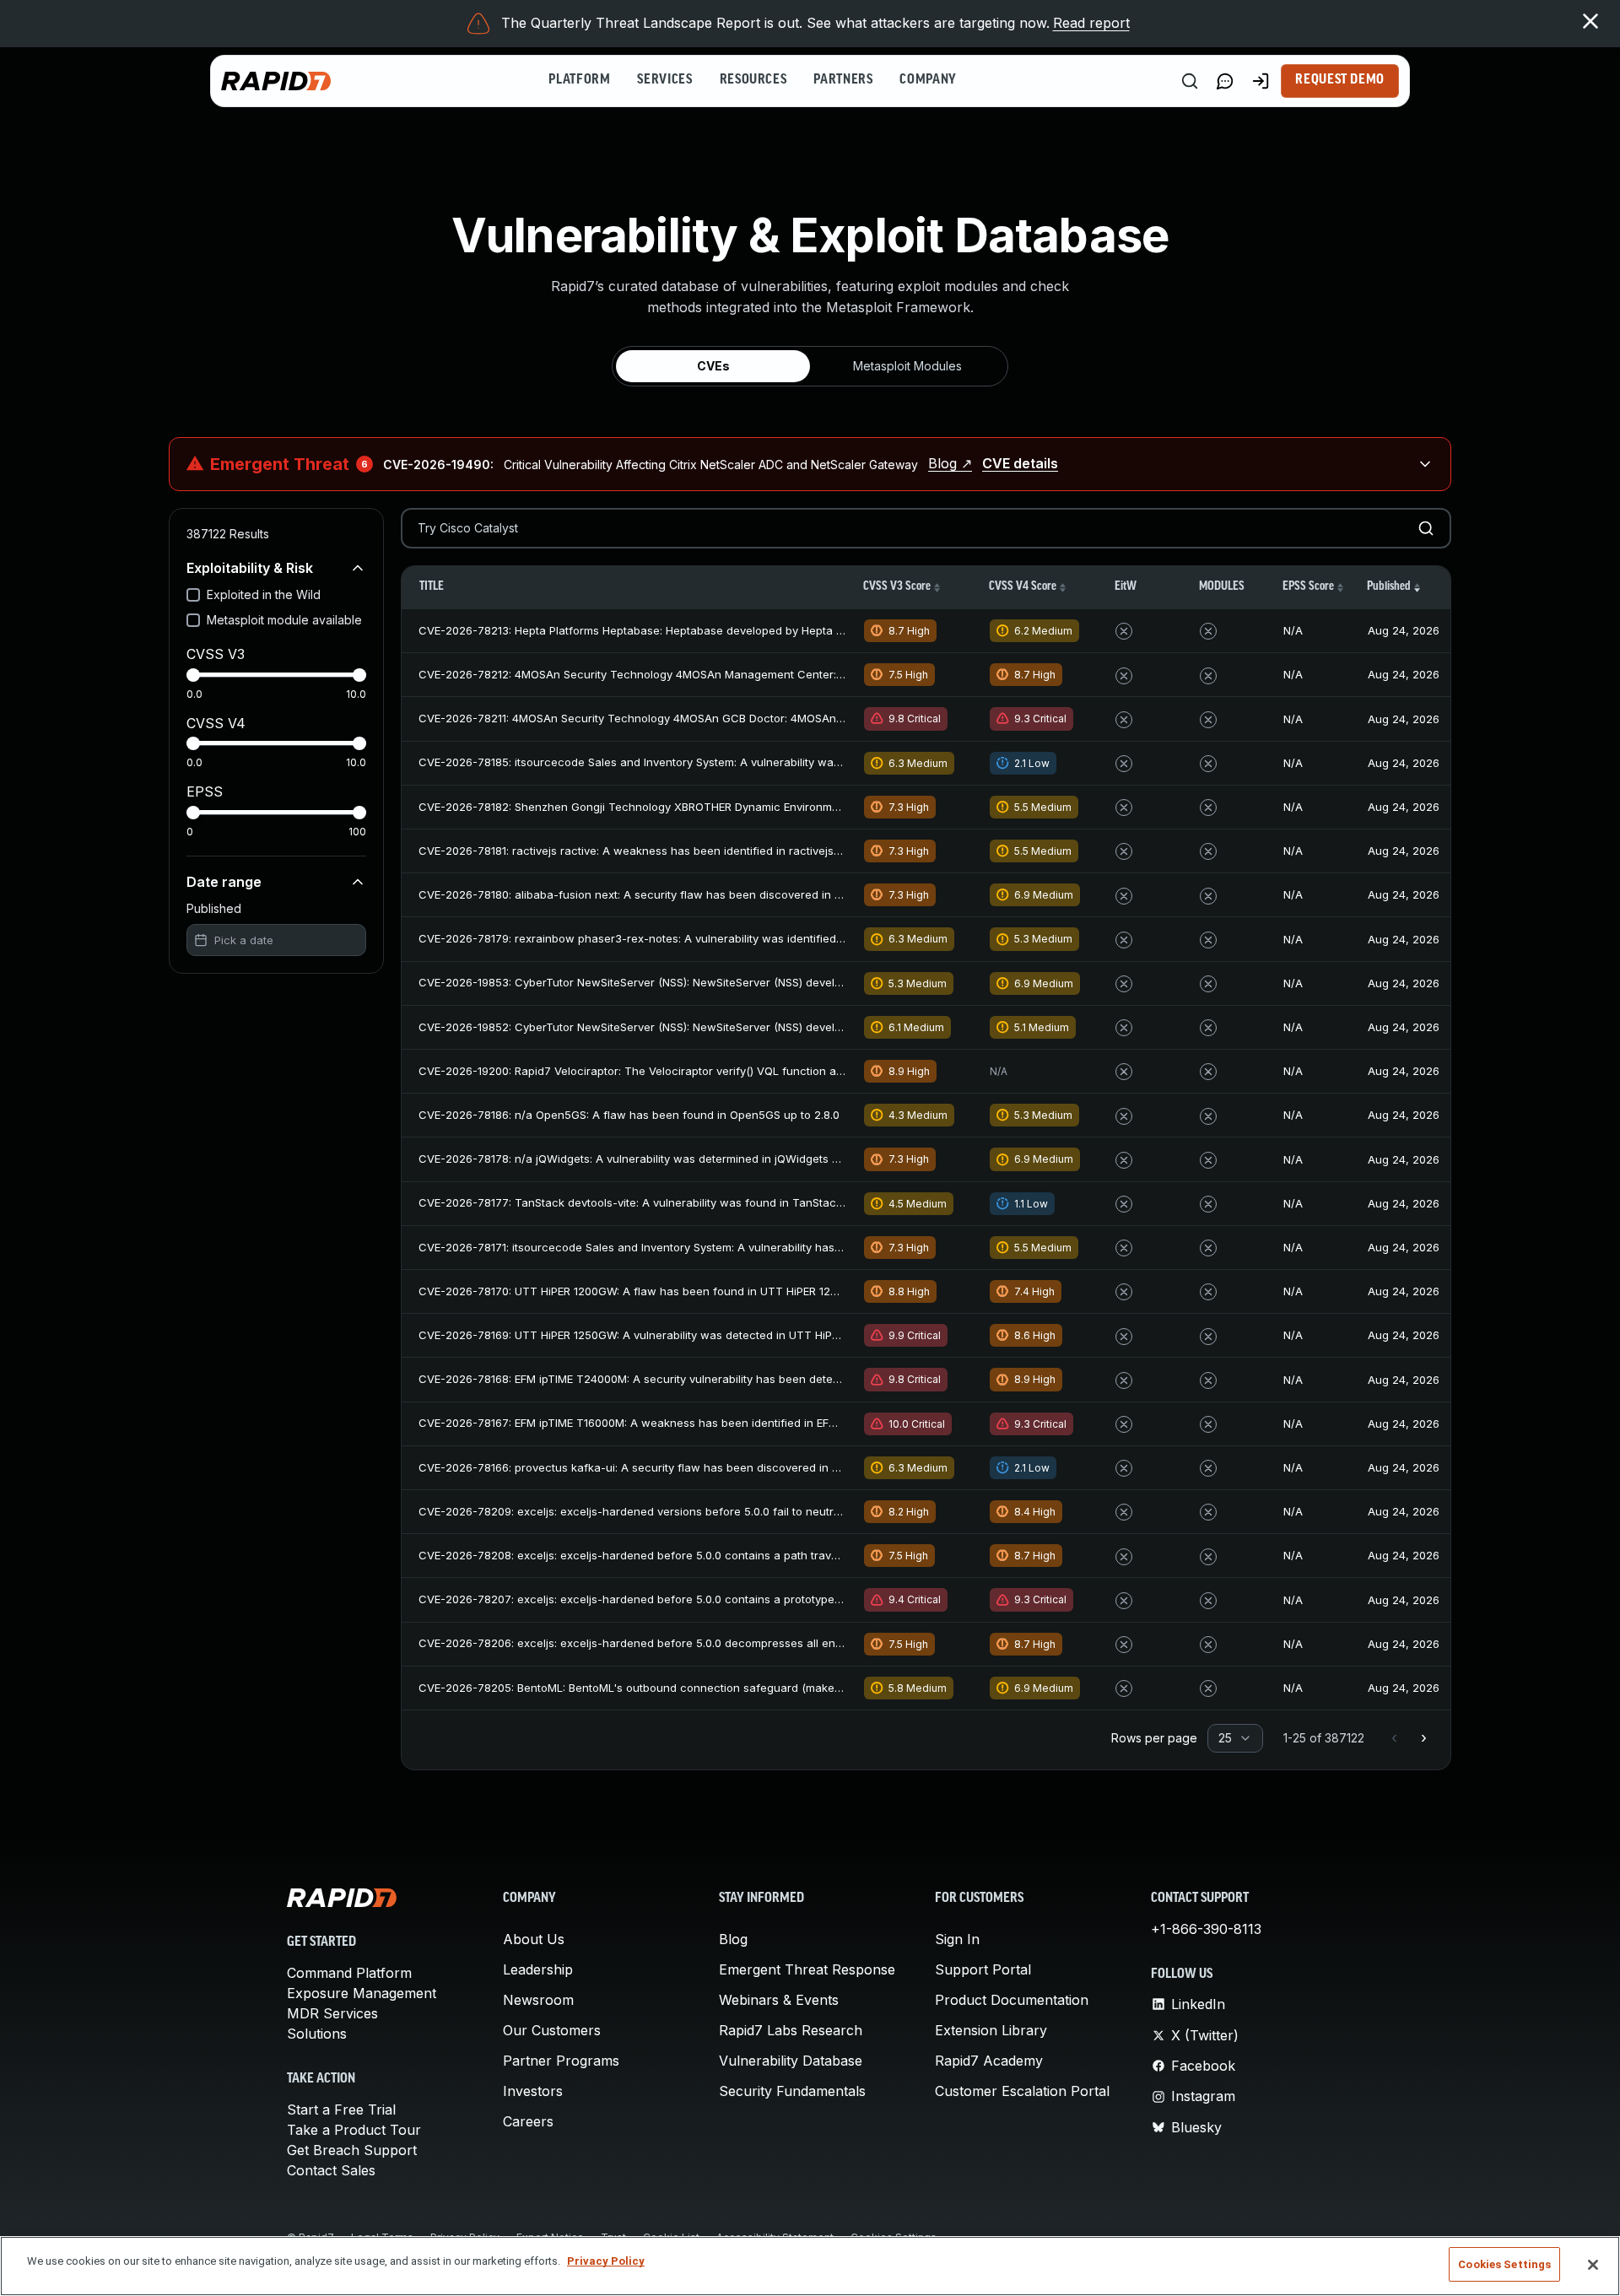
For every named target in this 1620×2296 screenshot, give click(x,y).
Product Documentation (1012, 2000)
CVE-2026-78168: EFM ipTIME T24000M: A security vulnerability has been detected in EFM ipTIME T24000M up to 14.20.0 (737, 1379)
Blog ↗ (950, 463)
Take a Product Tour (354, 2130)
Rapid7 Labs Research (791, 2030)
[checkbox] (193, 595)
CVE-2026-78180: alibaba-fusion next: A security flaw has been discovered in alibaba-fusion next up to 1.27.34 (712, 894)
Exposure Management (362, 1993)
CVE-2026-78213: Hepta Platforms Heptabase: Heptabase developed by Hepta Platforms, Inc (664, 630)
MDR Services (332, 2013)
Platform (579, 80)
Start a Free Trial (341, 2110)
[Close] (1593, 2265)
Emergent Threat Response (807, 1969)
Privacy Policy (606, 2261)
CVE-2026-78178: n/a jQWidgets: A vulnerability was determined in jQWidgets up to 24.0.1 (655, 1159)
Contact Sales (331, 2170)
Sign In (957, 1939)
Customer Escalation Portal (1022, 2091)
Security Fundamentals (792, 2091)
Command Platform (349, 1973)
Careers (528, 2121)
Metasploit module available (284, 620)
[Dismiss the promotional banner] (1590, 21)
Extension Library (991, 2030)
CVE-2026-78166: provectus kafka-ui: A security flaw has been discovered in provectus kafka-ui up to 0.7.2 (704, 1467)
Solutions (317, 2034)
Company (928, 80)
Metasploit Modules (907, 366)
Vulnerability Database (791, 2061)
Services (664, 80)
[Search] (1190, 81)
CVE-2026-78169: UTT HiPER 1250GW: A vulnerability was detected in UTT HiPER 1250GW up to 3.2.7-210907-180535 (728, 1335)
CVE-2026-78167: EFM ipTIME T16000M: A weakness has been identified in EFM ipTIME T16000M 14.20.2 (692, 1423)
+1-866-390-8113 (1206, 1929)
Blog (733, 1939)
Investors (533, 2091)
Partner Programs (561, 2061)
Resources (753, 80)
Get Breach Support (352, 2150)
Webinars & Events (779, 2000)
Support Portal (983, 1969)
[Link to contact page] (1225, 81)
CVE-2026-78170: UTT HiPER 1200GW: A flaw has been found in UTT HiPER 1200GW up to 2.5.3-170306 (692, 1291)
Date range (224, 882)
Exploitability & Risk (250, 568)
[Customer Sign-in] (1261, 81)
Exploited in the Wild (264, 594)
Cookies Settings (1504, 2264)
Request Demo (1340, 80)
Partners (843, 80)
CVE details (1020, 463)
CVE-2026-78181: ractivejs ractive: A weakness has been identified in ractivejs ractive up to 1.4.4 (674, 851)
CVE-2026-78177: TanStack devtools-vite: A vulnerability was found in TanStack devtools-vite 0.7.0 (680, 1202)
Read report (1091, 23)
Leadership (538, 1969)
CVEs (713, 366)
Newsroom (538, 2000)
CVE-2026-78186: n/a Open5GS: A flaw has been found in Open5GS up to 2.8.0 (629, 1115)
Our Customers (552, 2030)
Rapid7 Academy (989, 2061)
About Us (534, 1939)
